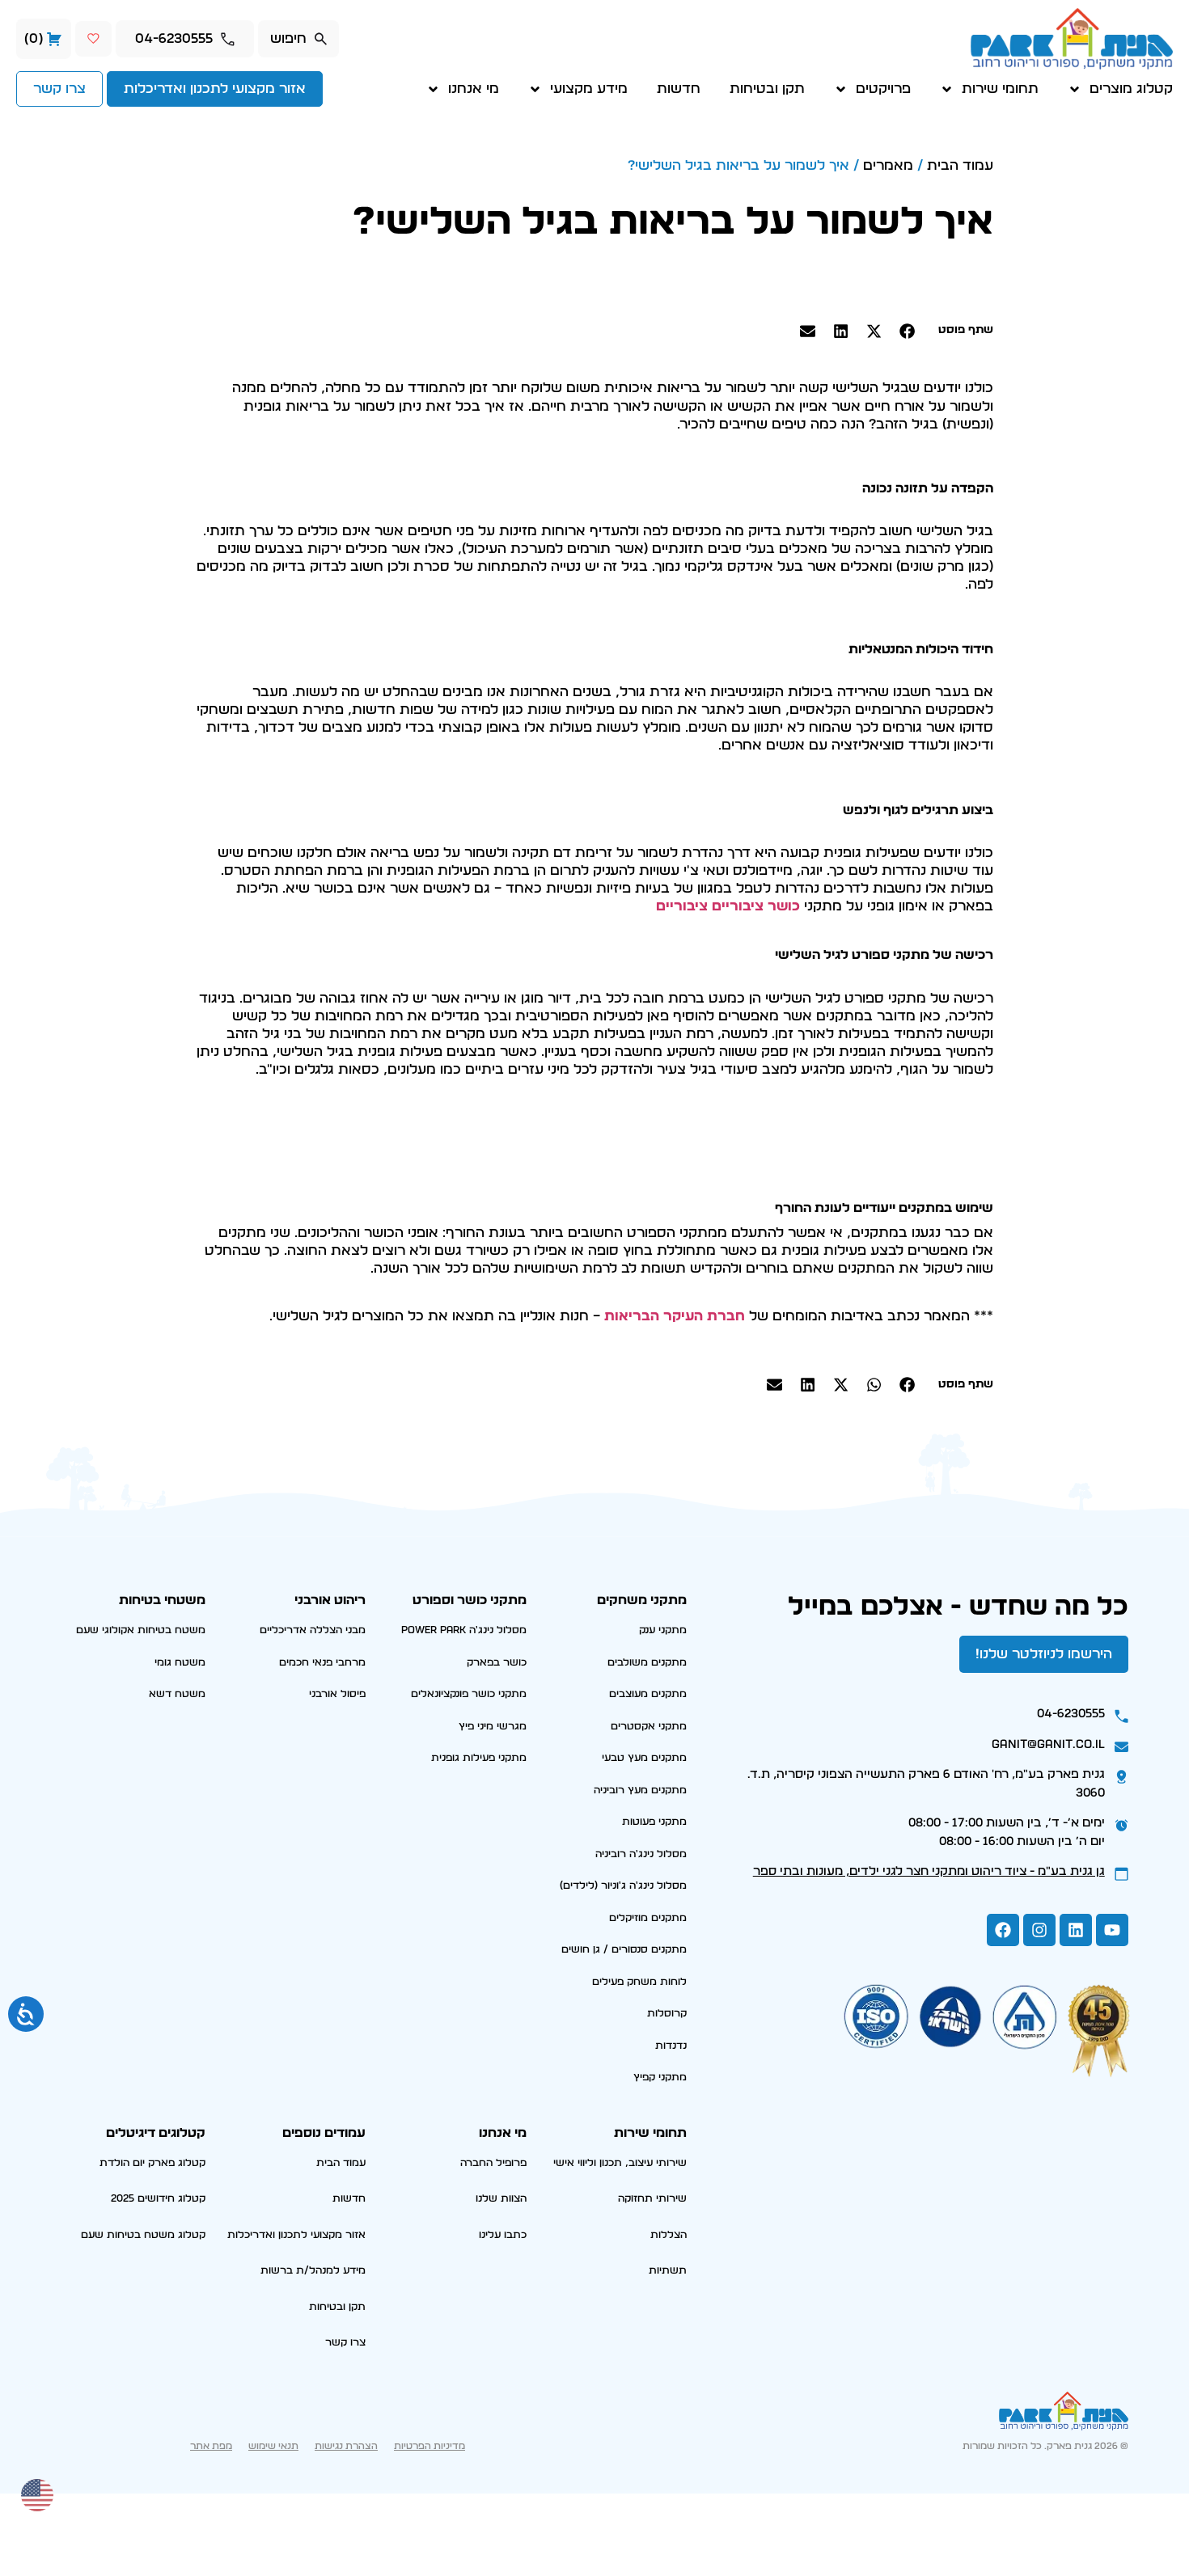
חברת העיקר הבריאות (675, 1316)
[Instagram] (1039, 1930)
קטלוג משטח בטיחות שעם (143, 2235)
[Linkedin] (1076, 1930)
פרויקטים (883, 89)
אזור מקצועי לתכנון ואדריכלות (296, 2235)
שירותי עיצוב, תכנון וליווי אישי (620, 2163)
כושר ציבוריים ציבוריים (728, 906)
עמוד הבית (960, 165)
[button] (908, 331)
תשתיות (668, 2271)
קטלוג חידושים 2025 (158, 2199)
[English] (38, 2494)
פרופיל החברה (493, 2163)
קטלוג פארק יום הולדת (152, 2163)
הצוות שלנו (501, 2199)
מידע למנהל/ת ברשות (313, 2271)
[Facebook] (1003, 1930)
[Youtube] (1112, 1930)
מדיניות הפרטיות (429, 2446)
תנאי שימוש (273, 2446)
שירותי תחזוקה (652, 2199)
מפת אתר (211, 2446)
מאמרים (888, 165)
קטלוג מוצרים (1131, 89)
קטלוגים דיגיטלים (156, 2133)
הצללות (669, 2235)
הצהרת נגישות (346, 2446)
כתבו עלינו (503, 2235)
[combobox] (298, 39)
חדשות (679, 89)
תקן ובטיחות (767, 89)
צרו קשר (345, 2343)
